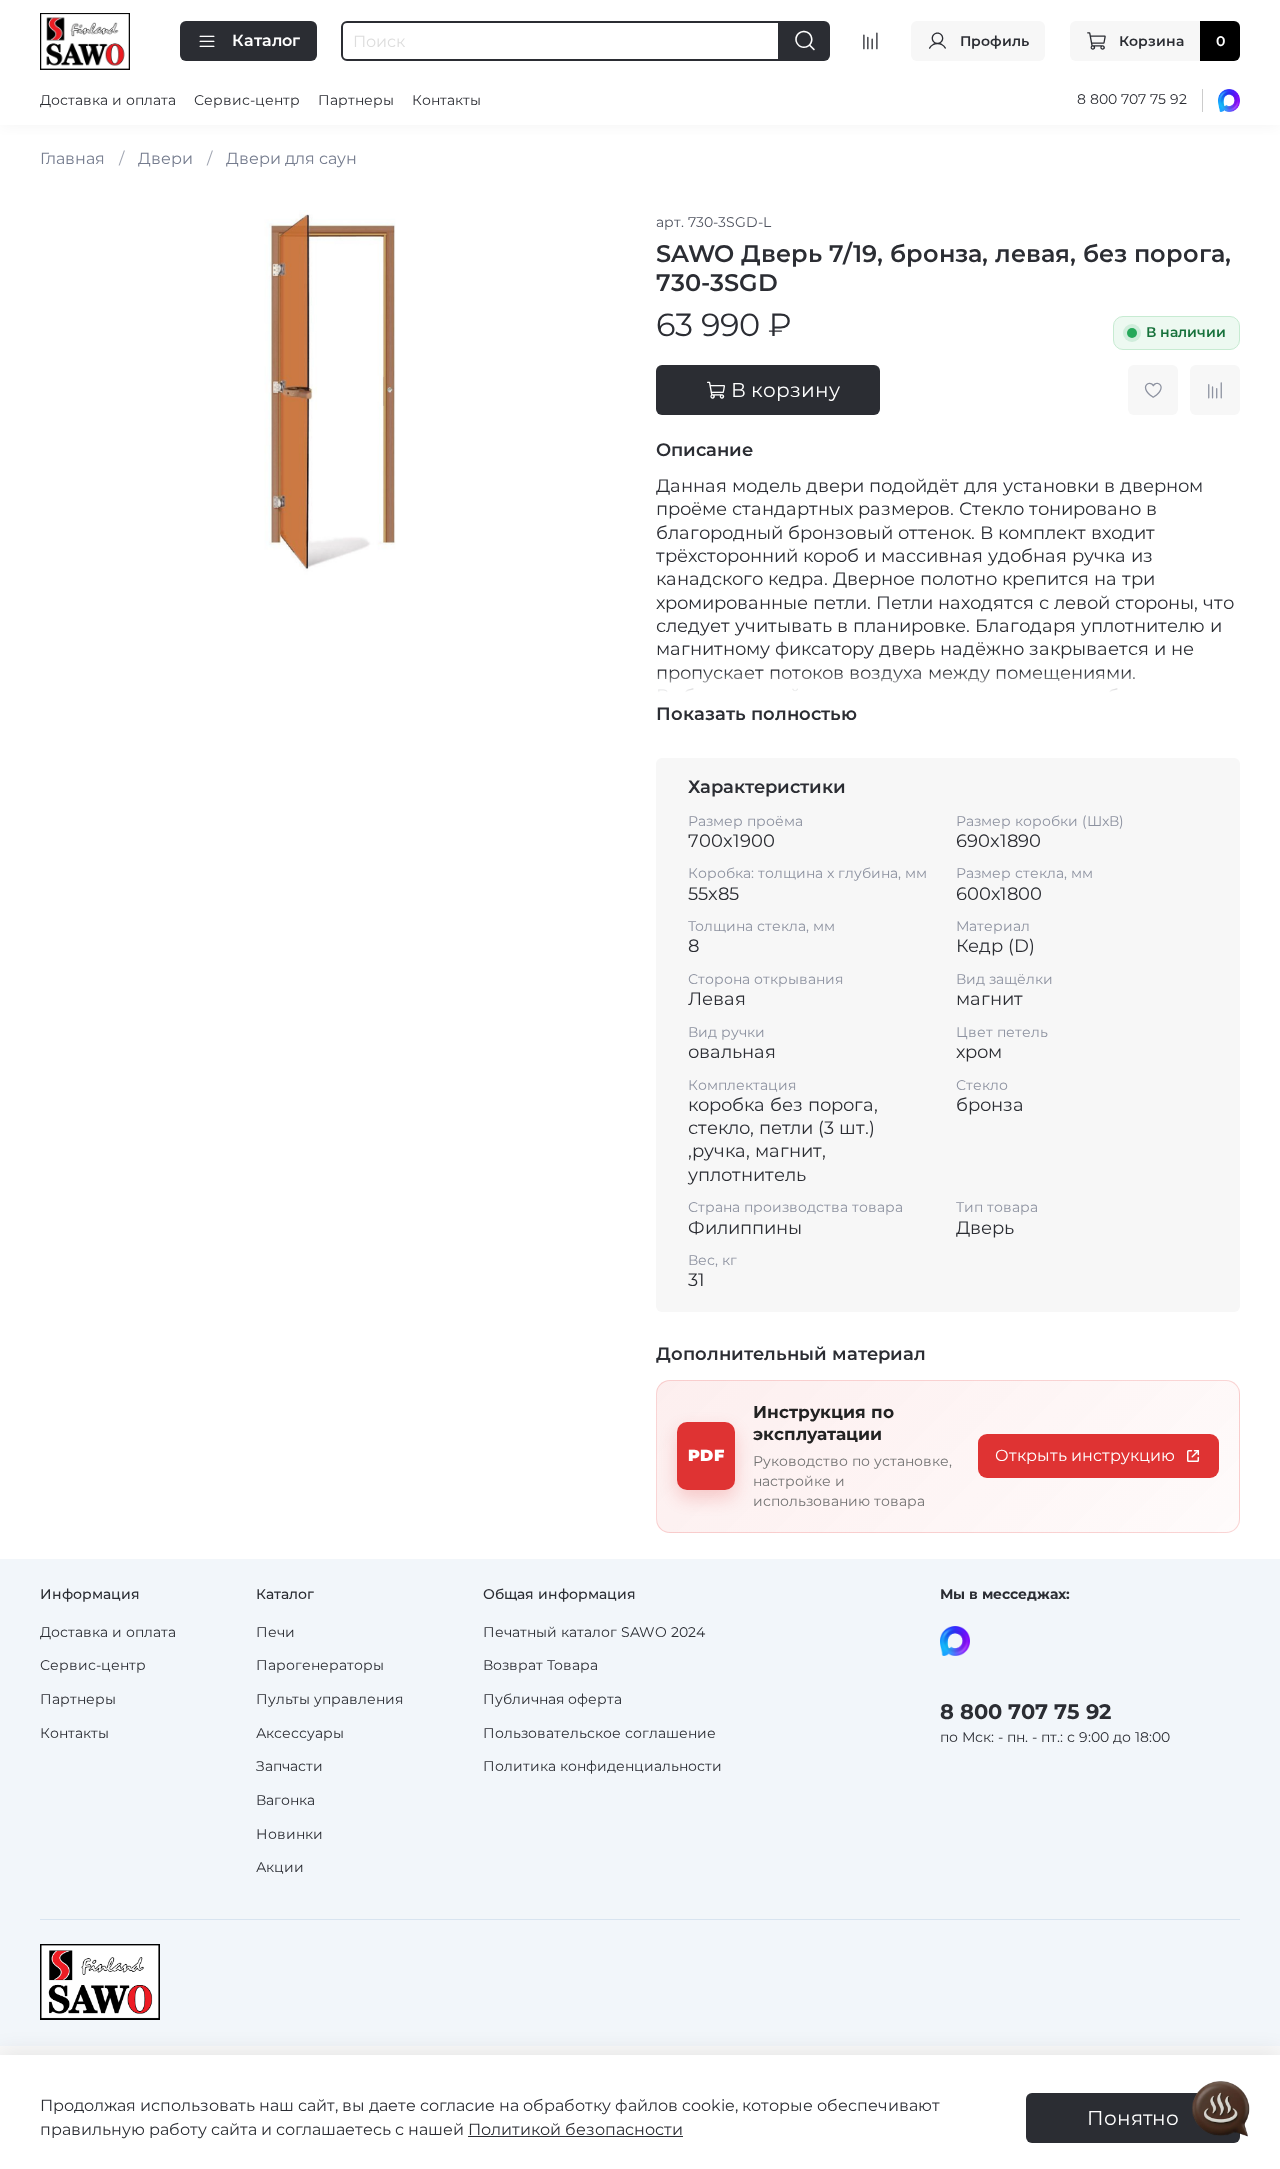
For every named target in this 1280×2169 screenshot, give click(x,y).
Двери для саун (291, 158)
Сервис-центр (247, 100)
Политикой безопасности (575, 2129)
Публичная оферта (552, 1699)
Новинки (289, 1834)
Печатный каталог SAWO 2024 (594, 1632)
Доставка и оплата (108, 100)
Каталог (266, 40)
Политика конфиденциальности (602, 1766)
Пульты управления (329, 1699)
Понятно (1133, 2118)
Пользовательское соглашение (599, 1733)
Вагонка (285, 1800)
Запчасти (289, 1766)
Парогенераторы (320, 1665)
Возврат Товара (540, 1665)
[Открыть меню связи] (1221, 2110)
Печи (275, 1632)
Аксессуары (300, 1733)
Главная (72, 158)
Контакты (446, 100)
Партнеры (356, 100)
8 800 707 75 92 (1132, 99)
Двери (165, 158)
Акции (280, 1867)
